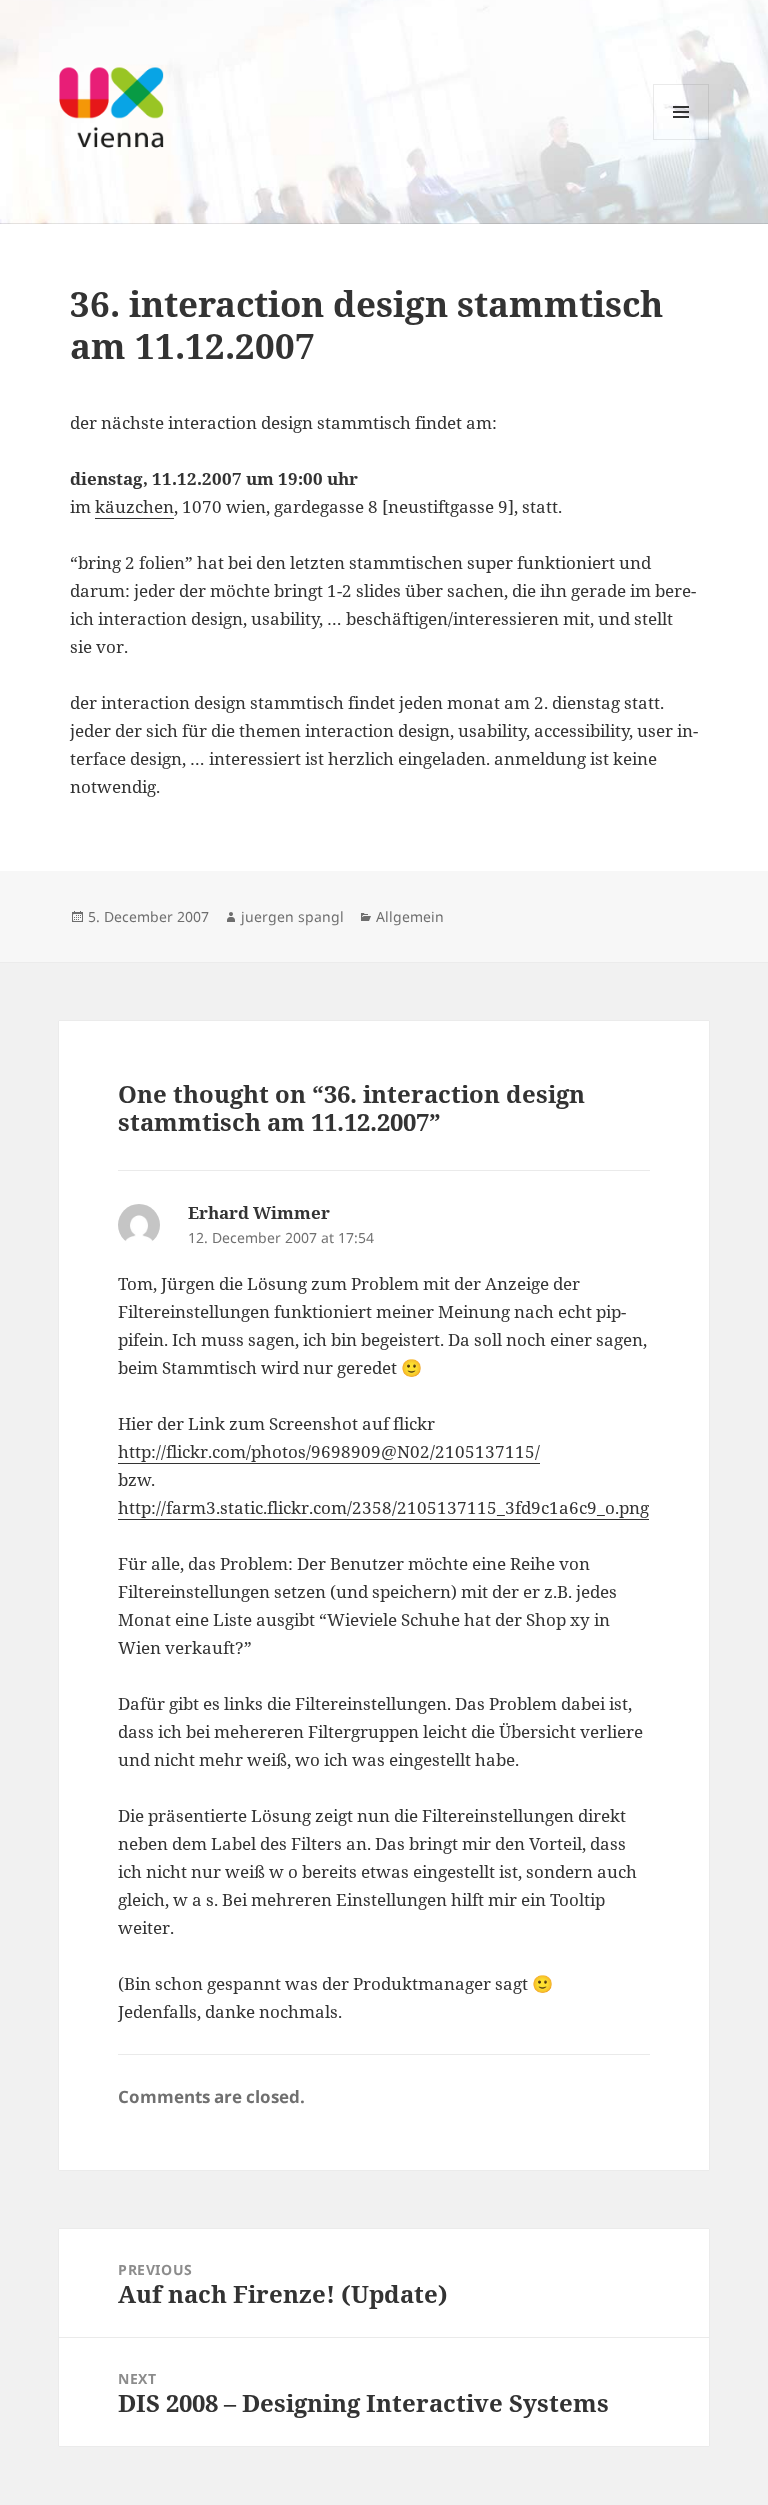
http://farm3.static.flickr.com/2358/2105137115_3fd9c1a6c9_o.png (383, 1507)
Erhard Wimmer (259, 1212)
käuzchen (134, 506)
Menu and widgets (681, 139)
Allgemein (410, 916)
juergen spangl (292, 916)
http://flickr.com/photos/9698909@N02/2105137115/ (329, 1451)
